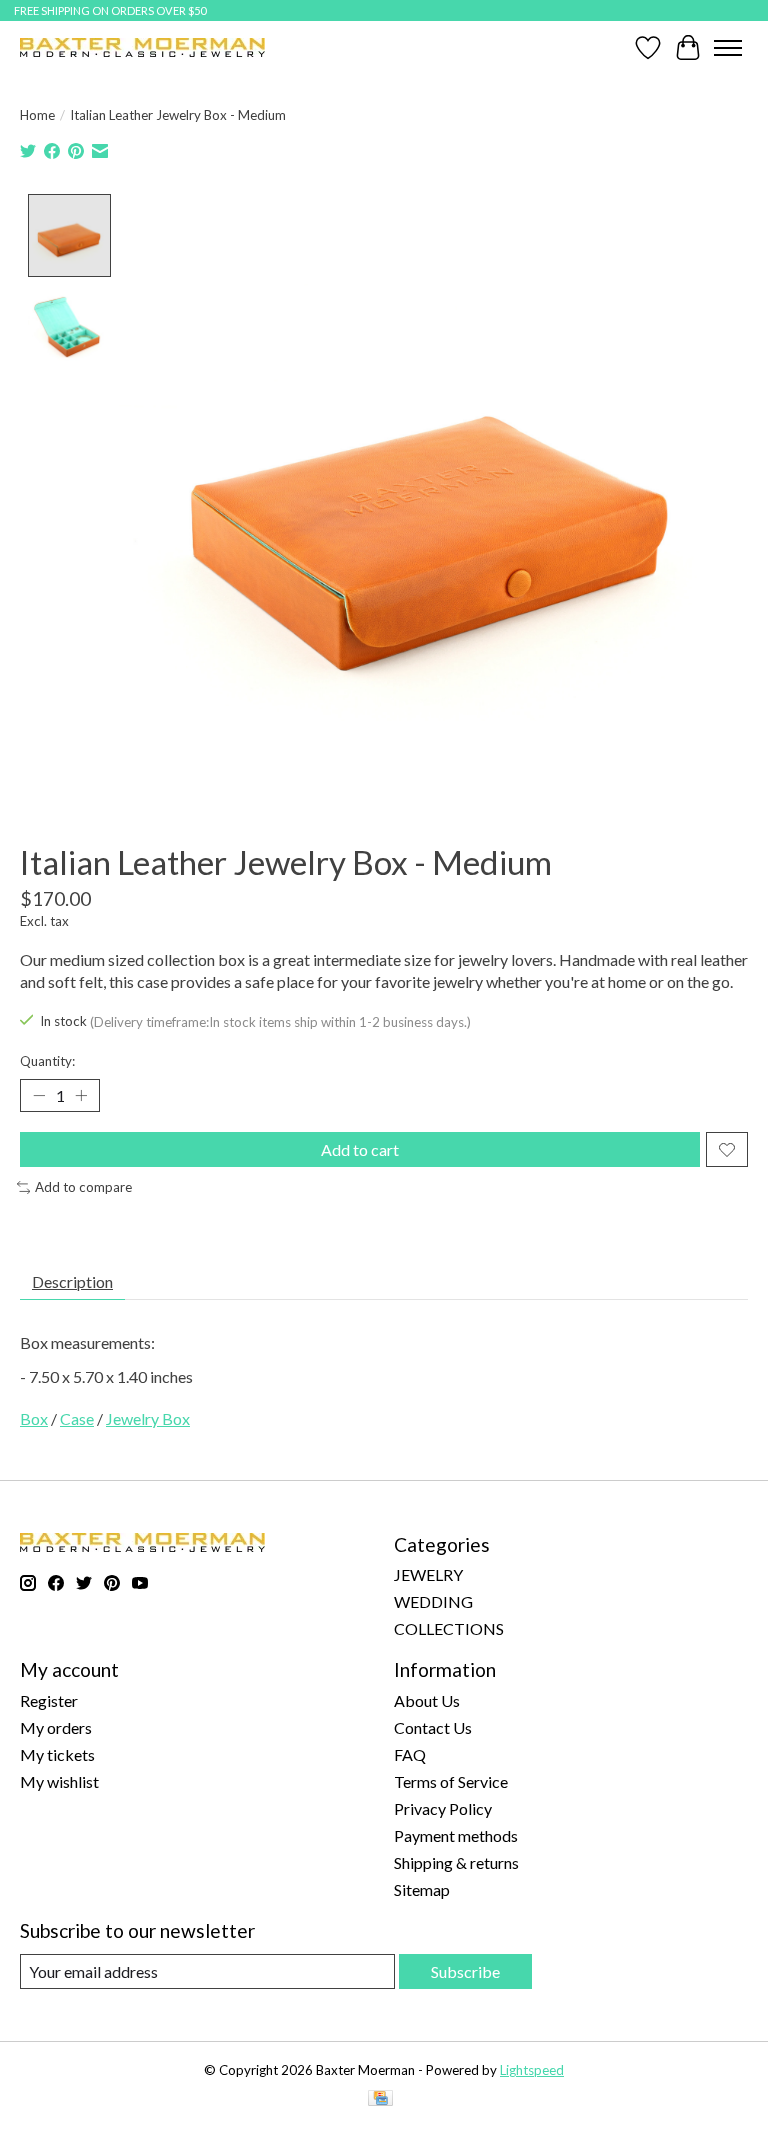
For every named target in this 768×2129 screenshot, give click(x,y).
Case (77, 1418)
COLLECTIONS (449, 1628)
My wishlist (59, 1781)
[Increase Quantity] (81, 1096)
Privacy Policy (443, 1808)
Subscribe (465, 1971)
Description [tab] (72, 1281)
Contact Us (433, 1727)
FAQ (410, 1754)
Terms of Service (451, 1781)
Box (34, 1418)
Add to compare (83, 1187)
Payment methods (456, 1835)
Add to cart (360, 1149)
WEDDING (433, 1601)
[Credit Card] (380, 2099)
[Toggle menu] (728, 48)
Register (49, 1700)
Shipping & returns (456, 1862)
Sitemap (422, 1889)
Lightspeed (532, 2070)
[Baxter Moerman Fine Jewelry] (142, 47)
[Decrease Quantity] (39, 1096)
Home (37, 115)
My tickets (57, 1754)
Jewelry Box (148, 1418)
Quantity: (47, 1061)
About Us (427, 1700)
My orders (56, 1727)
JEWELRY (428, 1574)
